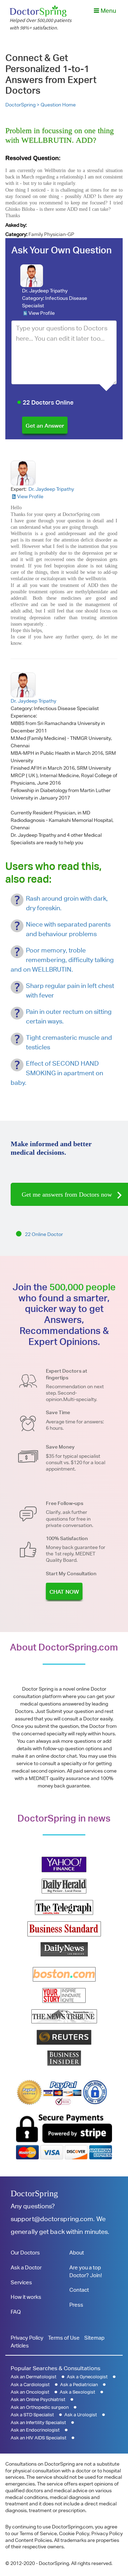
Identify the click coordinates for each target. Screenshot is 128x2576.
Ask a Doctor (26, 2267)
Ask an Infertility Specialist (38, 2423)
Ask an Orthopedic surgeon (40, 2407)
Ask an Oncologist (30, 2392)
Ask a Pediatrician (79, 2385)
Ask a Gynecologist (87, 2377)
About (77, 2253)
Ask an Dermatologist (34, 2377)
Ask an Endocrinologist (35, 2430)
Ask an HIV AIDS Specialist (39, 2438)
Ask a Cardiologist (30, 2385)
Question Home (58, 105)
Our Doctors (25, 2253)
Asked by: (16, 225)
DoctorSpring (34, 2193)
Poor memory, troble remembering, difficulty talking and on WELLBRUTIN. (62, 960)
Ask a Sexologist (78, 2392)
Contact (79, 2290)
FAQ (16, 2312)
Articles (20, 2346)
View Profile (42, 313)
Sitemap (94, 2338)
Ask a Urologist (81, 2415)
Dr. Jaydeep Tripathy (45, 291)
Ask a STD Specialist (32, 2415)
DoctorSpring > (23, 105)
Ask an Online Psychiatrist (38, 2399)
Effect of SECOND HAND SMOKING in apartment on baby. (57, 1073)
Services (21, 2282)
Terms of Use (64, 2338)
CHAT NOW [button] (64, 1592)
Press (76, 2305)
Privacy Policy (27, 2338)
